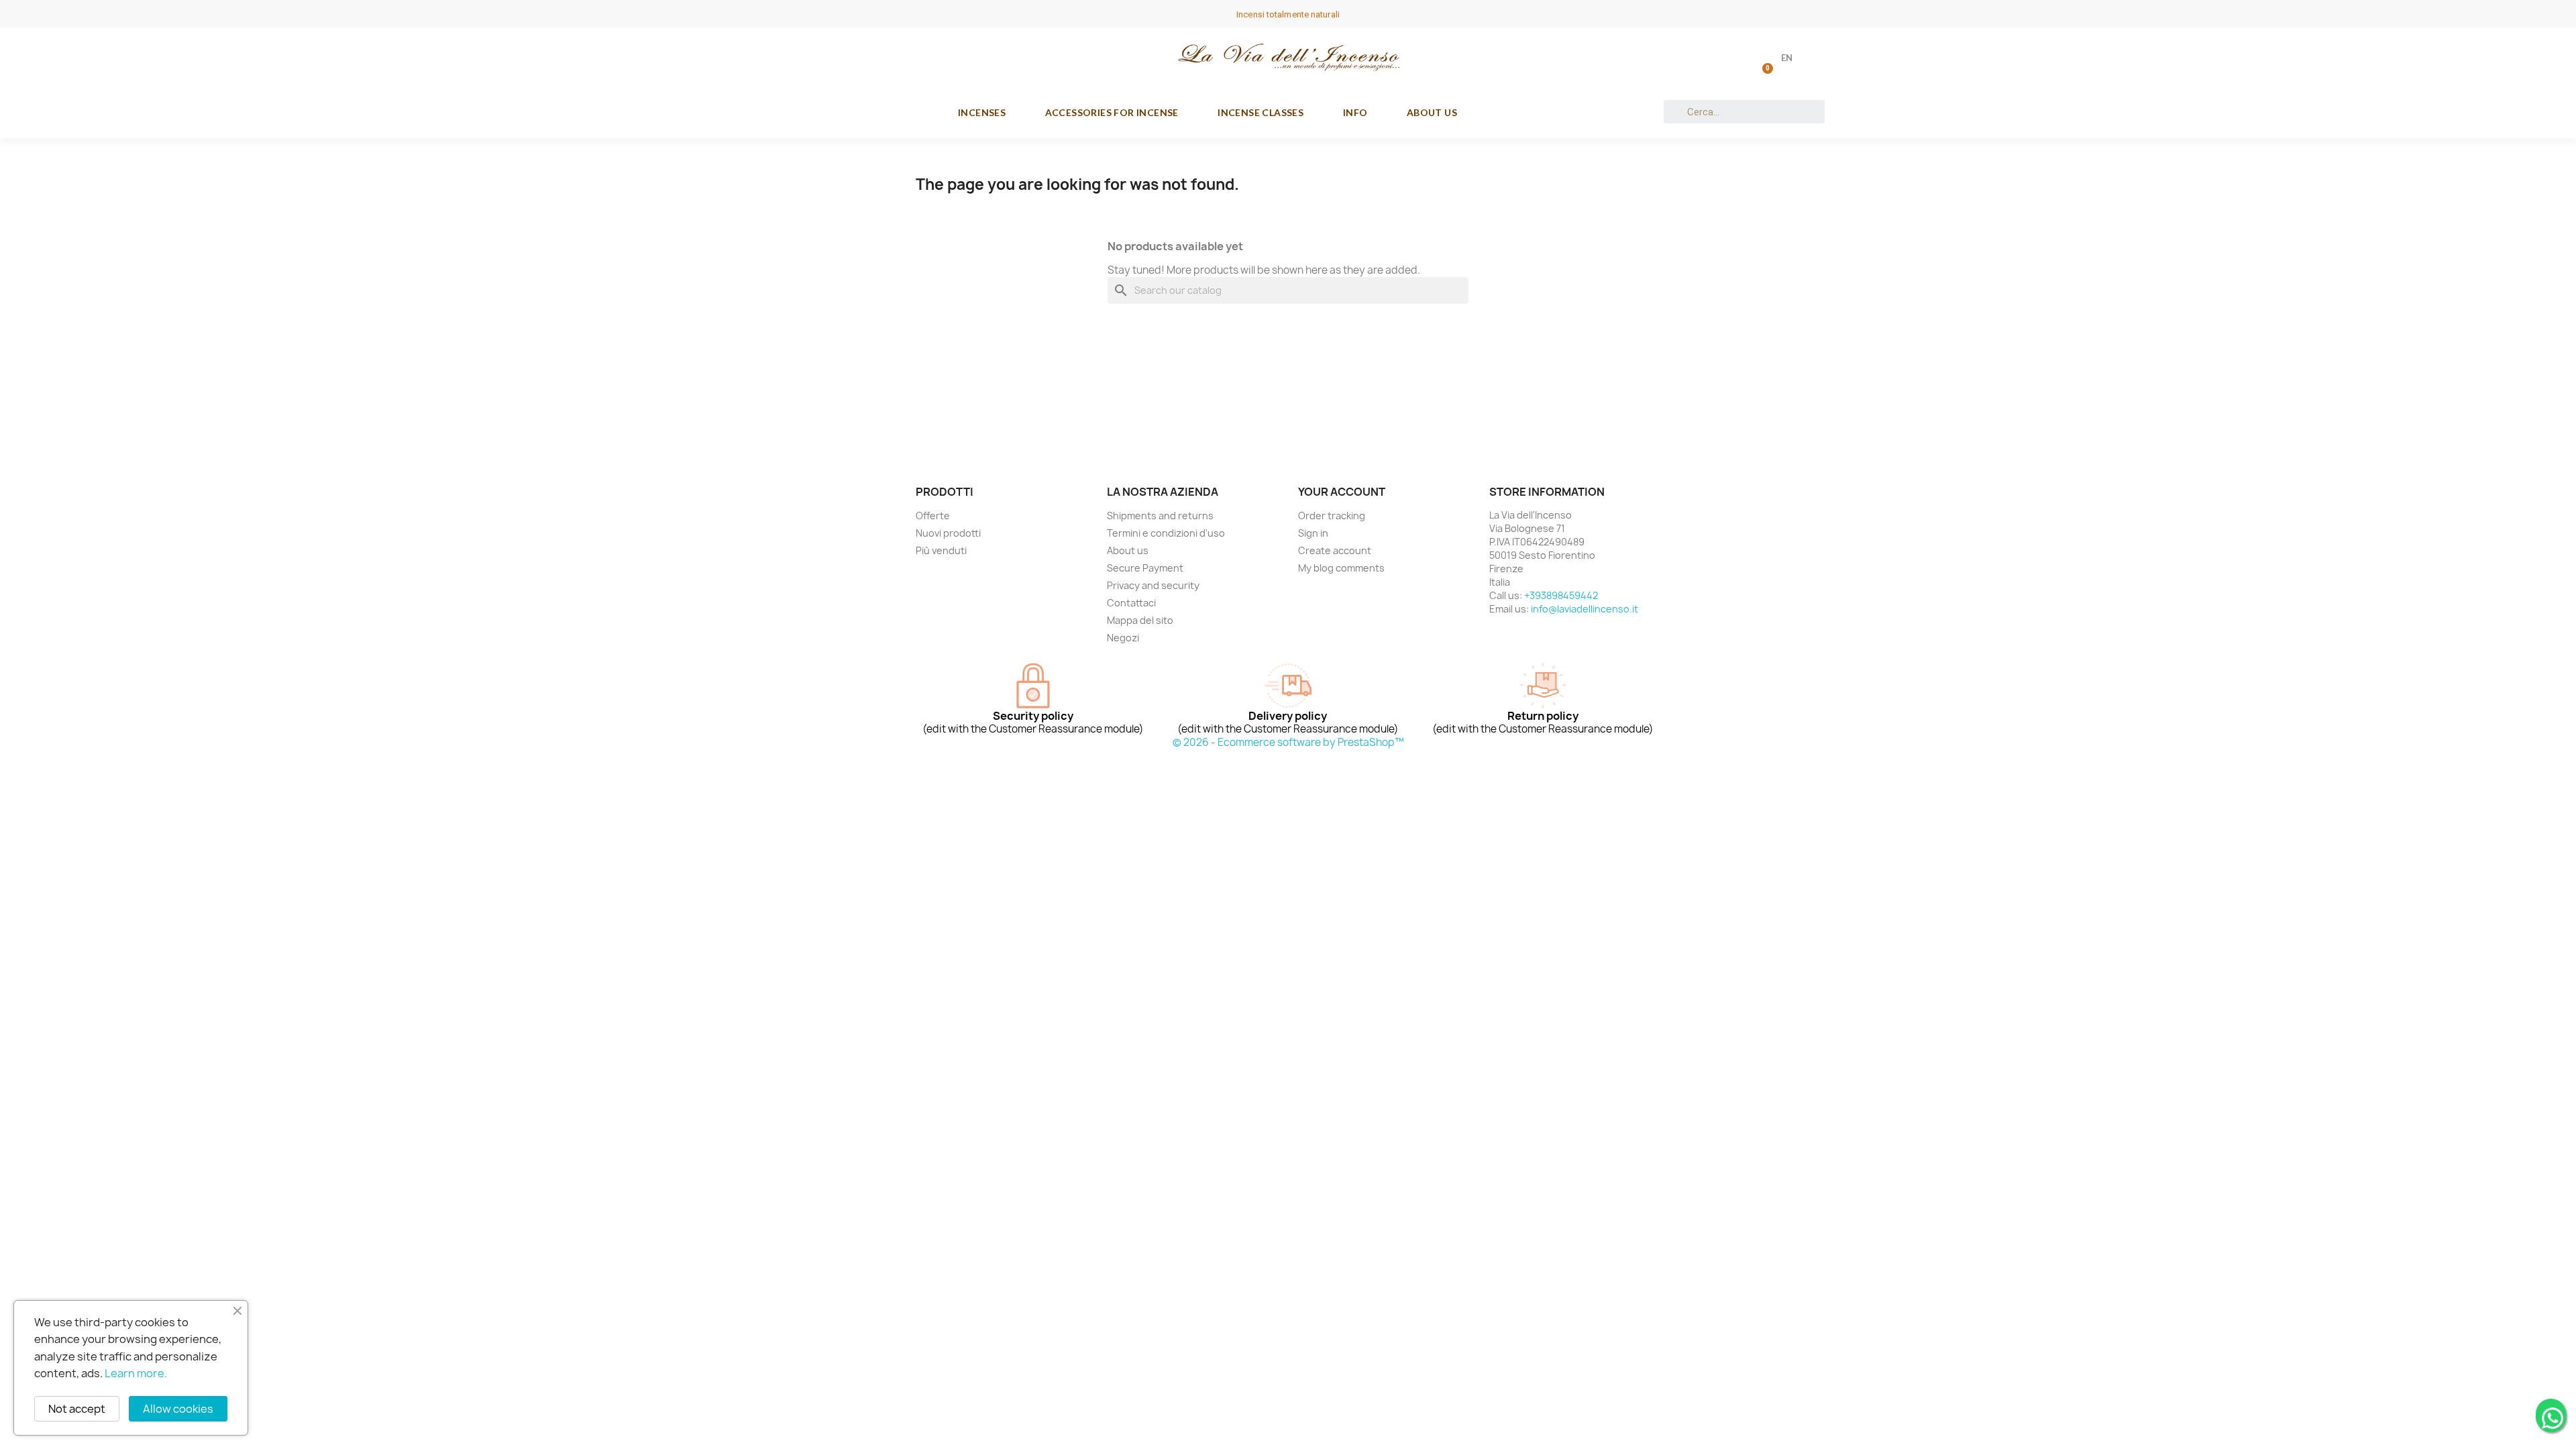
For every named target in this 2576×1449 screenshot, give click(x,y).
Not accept (77, 1409)
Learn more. (136, 1373)
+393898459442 (1561, 595)
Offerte (933, 516)
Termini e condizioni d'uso (1166, 533)
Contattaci (1131, 603)
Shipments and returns (1160, 516)
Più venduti (941, 550)
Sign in (1313, 533)
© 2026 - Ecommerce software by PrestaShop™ (1288, 742)
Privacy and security (1153, 585)
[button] (1765, 58)
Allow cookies (178, 1409)
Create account (1335, 550)
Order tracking (1332, 516)
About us (1432, 112)
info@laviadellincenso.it (1585, 609)
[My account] (1728, 59)
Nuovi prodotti (948, 533)
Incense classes (1260, 112)
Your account (1342, 492)
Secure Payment (1145, 568)
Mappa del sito (1140, 620)
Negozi (1123, 638)
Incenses (982, 112)
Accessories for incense (1112, 112)
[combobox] (1745, 112)
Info (1355, 112)
